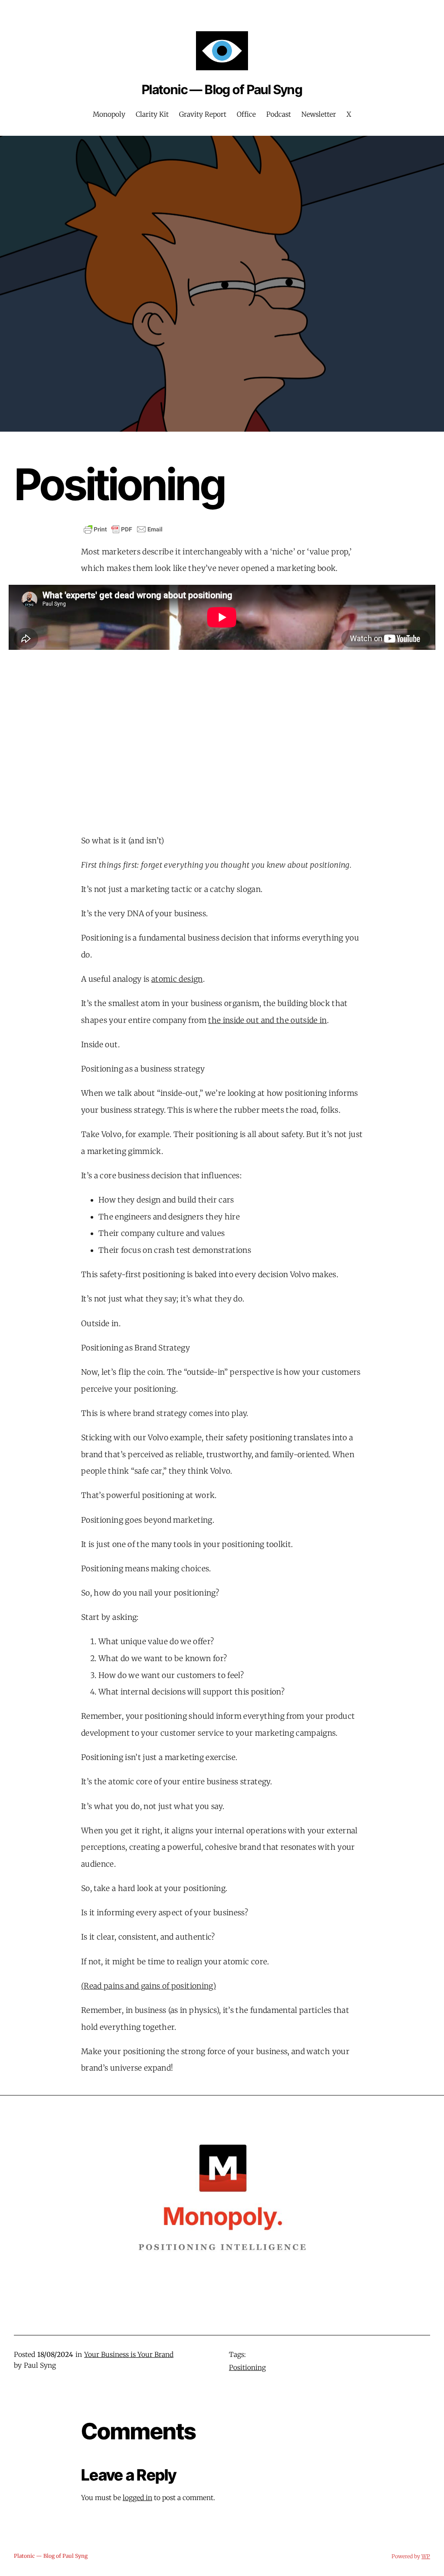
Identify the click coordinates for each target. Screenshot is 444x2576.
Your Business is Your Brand (129, 2355)
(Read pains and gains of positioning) (149, 1986)
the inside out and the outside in (268, 1020)
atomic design (177, 979)
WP (426, 2556)
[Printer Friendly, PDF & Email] (123, 529)
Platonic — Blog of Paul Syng (222, 89)
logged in (137, 2498)
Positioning (247, 2368)
